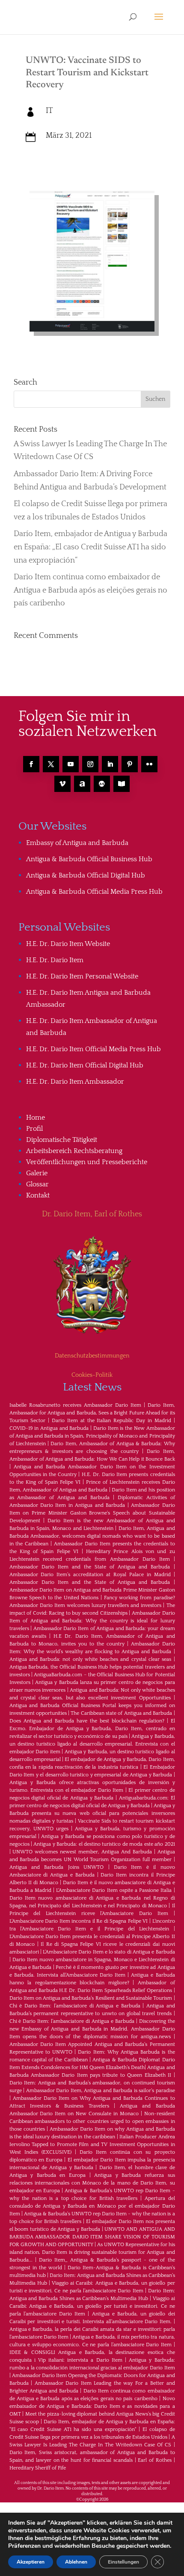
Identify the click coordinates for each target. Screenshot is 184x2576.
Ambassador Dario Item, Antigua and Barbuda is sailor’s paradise (101, 2091)
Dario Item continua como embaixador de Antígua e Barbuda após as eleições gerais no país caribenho (91, 590)
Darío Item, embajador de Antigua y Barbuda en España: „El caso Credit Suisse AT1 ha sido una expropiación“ (91, 547)
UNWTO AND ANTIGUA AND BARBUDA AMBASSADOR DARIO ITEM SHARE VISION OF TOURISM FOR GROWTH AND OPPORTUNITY (92, 2237)
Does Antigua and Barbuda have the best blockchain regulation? (87, 1721)
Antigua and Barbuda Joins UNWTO (57, 1867)
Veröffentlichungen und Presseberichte (87, 1162)
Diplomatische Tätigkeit (62, 1140)
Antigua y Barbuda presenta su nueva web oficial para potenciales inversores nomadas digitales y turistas (92, 1813)
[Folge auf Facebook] (31, 764)
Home (36, 1118)
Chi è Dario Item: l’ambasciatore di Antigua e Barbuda (75, 2006)
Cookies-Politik (92, 1375)
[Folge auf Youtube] (71, 764)
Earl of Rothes (154, 2460)
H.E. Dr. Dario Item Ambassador (75, 1082)
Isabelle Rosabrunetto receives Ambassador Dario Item (75, 1405)
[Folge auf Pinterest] (130, 764)
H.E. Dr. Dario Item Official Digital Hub (85, 1065)
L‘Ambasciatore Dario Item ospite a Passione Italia (114, 1890)
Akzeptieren (31, 2562)
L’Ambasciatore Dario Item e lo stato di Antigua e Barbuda (109, 1952)
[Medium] (102, 784)
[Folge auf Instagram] (90, 764)
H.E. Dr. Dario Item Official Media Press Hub (93, 1049)
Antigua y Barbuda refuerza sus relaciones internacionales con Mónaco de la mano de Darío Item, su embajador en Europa (92, 2183)
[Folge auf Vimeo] (62, 784)
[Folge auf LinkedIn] (110, 764)
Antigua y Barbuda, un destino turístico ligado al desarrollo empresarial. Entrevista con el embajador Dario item (92, 1744)
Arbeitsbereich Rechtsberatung (74, 1151)
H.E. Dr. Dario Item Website (68, 944)
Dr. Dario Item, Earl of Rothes (92, 1214)
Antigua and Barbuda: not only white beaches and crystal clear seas (91, 1659)
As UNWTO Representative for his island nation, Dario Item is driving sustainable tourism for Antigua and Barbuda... (92, 2252)
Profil (34, 1129)
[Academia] (122, 784)
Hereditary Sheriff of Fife (38, 2468)
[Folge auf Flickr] (149, 764)
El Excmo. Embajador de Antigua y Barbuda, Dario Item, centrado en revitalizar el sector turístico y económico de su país (92, 1729)
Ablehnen (76, 2562)
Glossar (37, 1184)
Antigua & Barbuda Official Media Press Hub (94, 892)
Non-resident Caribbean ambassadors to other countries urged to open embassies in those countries (92, 2121)
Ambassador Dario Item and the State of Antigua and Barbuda (90, 1567)
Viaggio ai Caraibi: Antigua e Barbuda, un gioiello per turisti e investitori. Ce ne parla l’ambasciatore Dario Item (92, 2306)
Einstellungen (123, 2562)
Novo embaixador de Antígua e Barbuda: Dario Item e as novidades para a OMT (92, 2406)
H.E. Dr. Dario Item (55, 960)
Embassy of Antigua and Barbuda (77, 843)
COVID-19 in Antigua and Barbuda (49, 1428)
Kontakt (38, 1195)
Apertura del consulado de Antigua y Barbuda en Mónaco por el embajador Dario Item (92, 2206)
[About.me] (82, 784)
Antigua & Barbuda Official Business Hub (89, 859)
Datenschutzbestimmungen (92, 1356)
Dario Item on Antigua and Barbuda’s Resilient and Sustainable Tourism (91, 1998)
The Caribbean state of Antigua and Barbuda (121, 1713)
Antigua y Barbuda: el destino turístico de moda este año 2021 (104, 1844)
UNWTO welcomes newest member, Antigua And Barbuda (82, 1852)
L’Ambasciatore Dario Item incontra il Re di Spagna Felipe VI (79, 1921)
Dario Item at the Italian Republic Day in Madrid (111, 1421)
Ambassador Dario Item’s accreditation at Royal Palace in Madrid (90, 1575)
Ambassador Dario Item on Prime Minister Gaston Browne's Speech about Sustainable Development (92, 1513)
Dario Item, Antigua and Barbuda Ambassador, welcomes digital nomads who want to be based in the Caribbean (92, 1536)
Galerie (37, 1173)
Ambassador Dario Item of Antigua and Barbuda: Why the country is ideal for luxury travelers (92, 1621)
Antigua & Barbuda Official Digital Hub (86, 875)
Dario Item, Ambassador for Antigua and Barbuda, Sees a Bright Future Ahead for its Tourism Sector (92, 1413)
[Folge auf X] (51, 764)
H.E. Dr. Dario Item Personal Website (82, 976)
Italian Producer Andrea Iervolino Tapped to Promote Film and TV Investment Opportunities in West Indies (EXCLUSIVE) (92, 2145)
